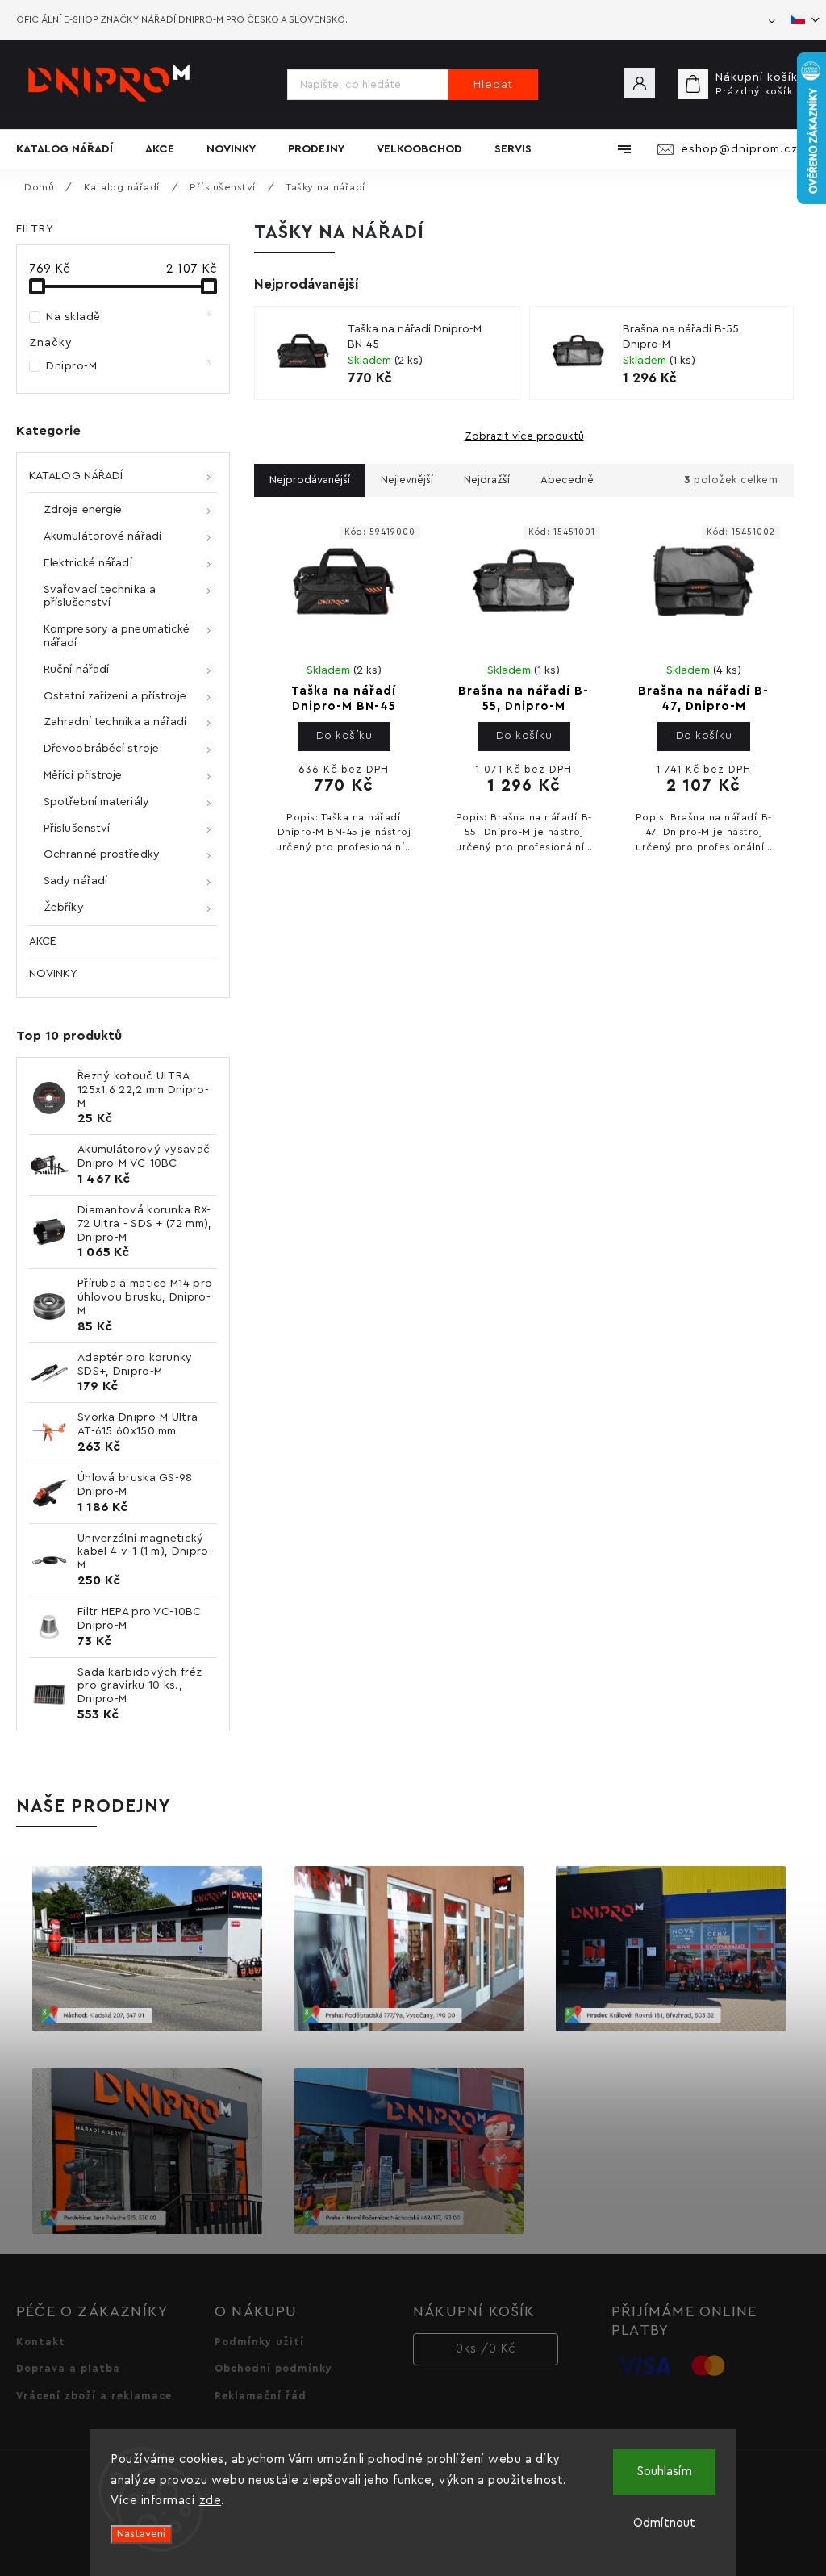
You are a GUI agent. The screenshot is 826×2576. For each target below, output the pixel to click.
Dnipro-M (129, 365)
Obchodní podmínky (273, 2369)
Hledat (493, 85)
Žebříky (64, 908)
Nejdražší (487, 480)
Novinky (53, 974)
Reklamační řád (261, 2396)
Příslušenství (77, 829)
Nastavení (141, 2534)
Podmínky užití (259, 2342)
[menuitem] (73, 149)
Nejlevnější (407, 480)
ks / (486, 2349)
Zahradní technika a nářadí (115, 722)
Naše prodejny (94, 1806)
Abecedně (567, 480)
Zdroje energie (83, 510)
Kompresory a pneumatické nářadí (117, 636)
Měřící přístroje (83, 775)
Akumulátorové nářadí (102, 536)
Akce (43, 941)
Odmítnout (664, 2523)
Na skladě (129, 316)
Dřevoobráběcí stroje (101, 749)
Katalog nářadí (76, 476)
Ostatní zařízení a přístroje (115, 696)
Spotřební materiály (96, 802)
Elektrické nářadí (88, 563)
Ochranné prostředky (102, 854)
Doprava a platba (68, 2369)
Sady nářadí (75, 881)
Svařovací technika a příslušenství (100, 597)
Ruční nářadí (76, 670)
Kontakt (41, 2342)
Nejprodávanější (310, 480)
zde (211, 2501)
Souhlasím (665, 2472)
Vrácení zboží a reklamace (94, 2396)
